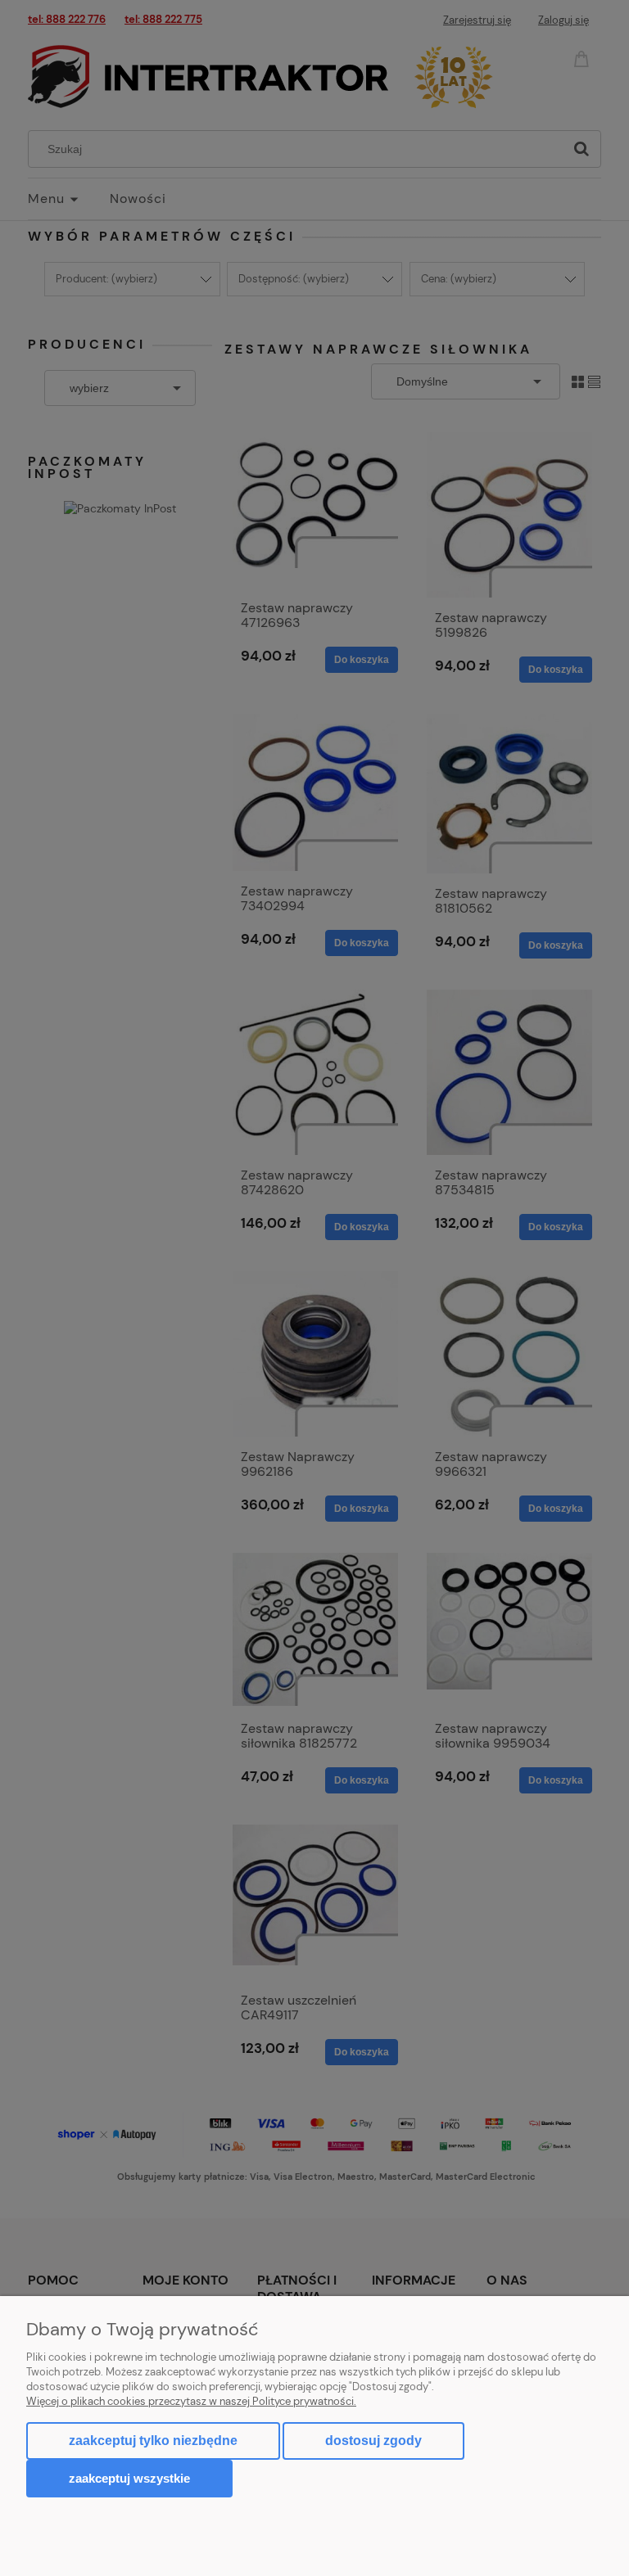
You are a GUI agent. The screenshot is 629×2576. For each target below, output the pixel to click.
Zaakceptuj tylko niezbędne (153, 2441)
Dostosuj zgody (373, 2441)
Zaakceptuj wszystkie (129, 2478)
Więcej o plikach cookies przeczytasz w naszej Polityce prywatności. (191, 2401)
